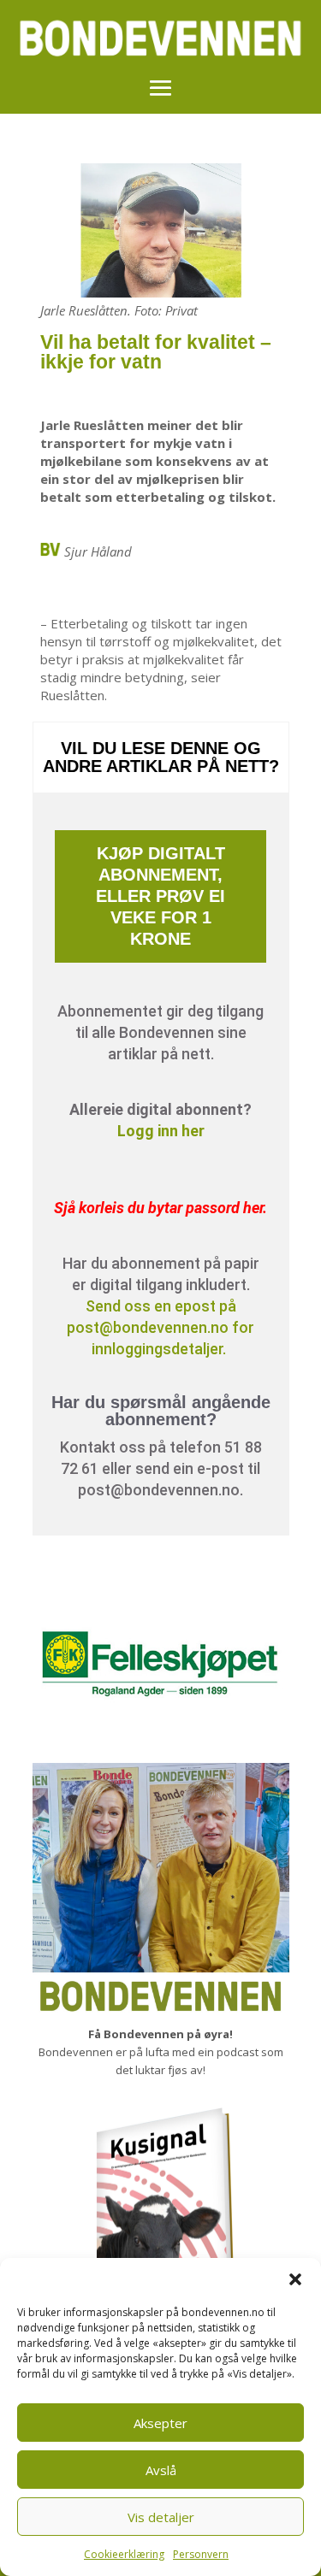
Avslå (161, 2470)
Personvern (201, 2554)
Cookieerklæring (124, 2554)
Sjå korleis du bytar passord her (158, 1208)
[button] (295, 2279)
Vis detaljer (161, 2517)
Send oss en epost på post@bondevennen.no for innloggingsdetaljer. (160, 1327)
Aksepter (160, 2423)
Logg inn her (161, 1131)
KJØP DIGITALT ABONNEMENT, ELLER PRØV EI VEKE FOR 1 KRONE (160, 896)
